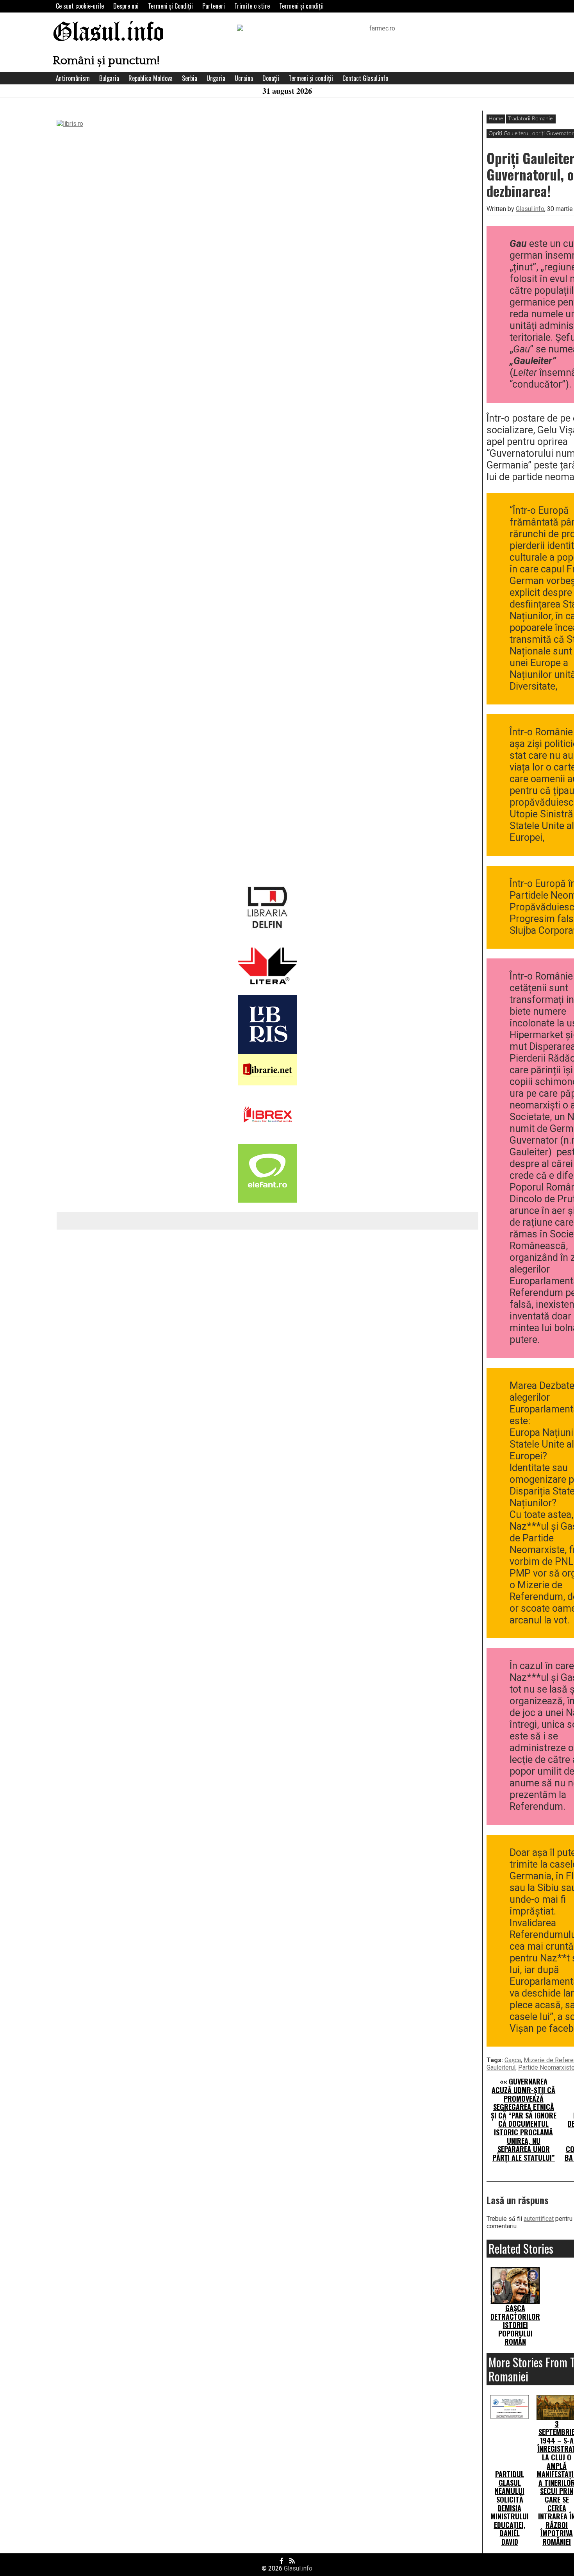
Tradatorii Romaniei (531, 119)
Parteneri (214, 6)
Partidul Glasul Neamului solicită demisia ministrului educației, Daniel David (510, 2508)
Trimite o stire (252, 6)
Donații (271, 78)
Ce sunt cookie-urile (80, 6)
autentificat (539, 2219)
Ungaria (216, 78)
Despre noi (126, 6)
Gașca (513, 2060)
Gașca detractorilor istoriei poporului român (515, 2325)
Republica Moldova (151, 78)
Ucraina (244, 78)
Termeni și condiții (301, 6)
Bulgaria (109, 78)
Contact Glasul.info (365, 78)
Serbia (190, 78)
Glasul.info (108, 33)
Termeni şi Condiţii (170, 6)
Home (496, 119)
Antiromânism (73, 78)
